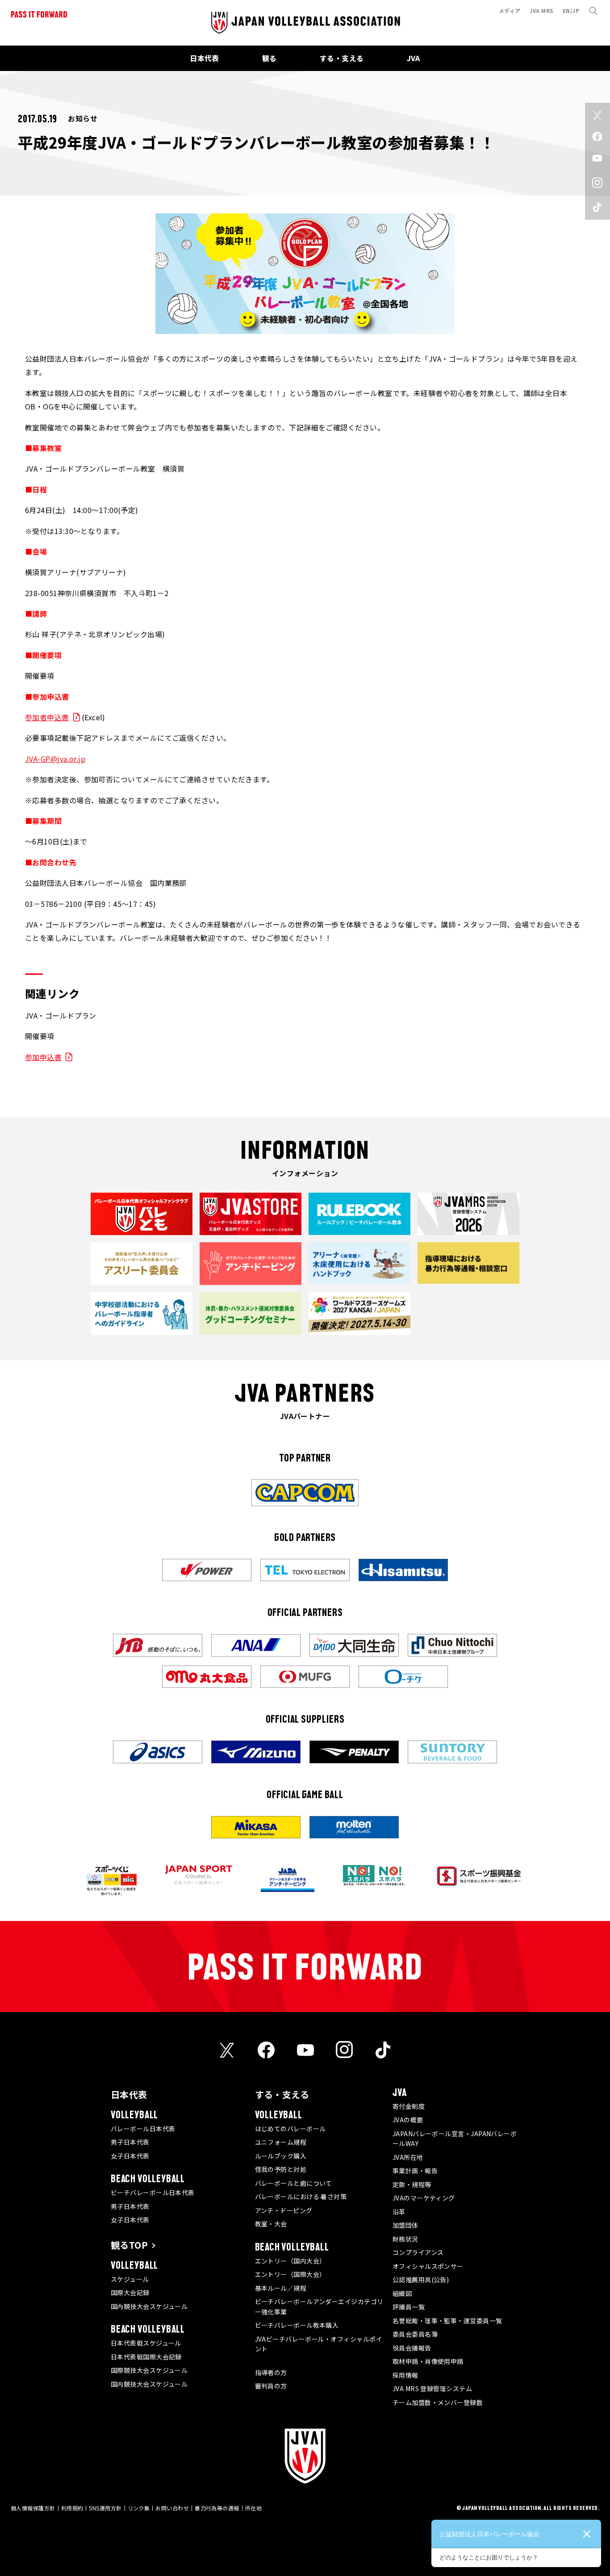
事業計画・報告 (415, 2171)
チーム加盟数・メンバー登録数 (438, 2402)
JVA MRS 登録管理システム (432, 2388)
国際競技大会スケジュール (149, 2370)
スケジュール (130, 2279)
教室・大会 (271, 2224)
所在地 (253, 2508)
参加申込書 (43, 1057)
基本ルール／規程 (281, 2288)
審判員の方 (271, 2386)
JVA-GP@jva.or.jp (55, 759)
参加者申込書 (47, 717)
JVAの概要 (408, 2120)
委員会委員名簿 (415, 2334)
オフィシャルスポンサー (428, 2266)
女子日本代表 (130, 2156)
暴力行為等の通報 (217, 2508)
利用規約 (72, 2508)
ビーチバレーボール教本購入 (297, 2325)
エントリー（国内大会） (290, 2261)
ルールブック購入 (281, 2156)
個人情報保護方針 (33, 2508)
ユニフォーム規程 (281, 2142)
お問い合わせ (172, 2508)
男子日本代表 (130, 2142)
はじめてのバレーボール (290, 2129)
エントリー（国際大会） (290, 2274)
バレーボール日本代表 (143, 2129)
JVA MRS (542, 10)
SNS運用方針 (105, 2508)
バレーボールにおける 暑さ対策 (301, 2196)
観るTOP (129, 2245)
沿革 (399, 2212)
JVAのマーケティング (424, 2198)
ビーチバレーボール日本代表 (153, 2192)
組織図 (402, 2293)
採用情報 (405, 2375)
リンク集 (139, 2508)
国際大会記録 (130, 2292)
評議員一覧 (409, 2307)
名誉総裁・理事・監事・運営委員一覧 (447, 2321)
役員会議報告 (412, 2348)
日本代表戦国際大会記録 (146, 2357)
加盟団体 (405, 2225)
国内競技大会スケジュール (149, 2306)
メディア (510, 10)
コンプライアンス (418, 2252)
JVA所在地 (408, 2157)
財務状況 (405, 2239)
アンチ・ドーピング (284, 2210)
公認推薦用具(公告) (421, 2280)
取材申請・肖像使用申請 (428, 2361)
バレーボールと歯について (294, 2183)
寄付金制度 (409, 2106)
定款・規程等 (412, 2184)
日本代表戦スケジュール (146, 2343)
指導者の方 (271, 2372)
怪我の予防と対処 (281, 2169)
